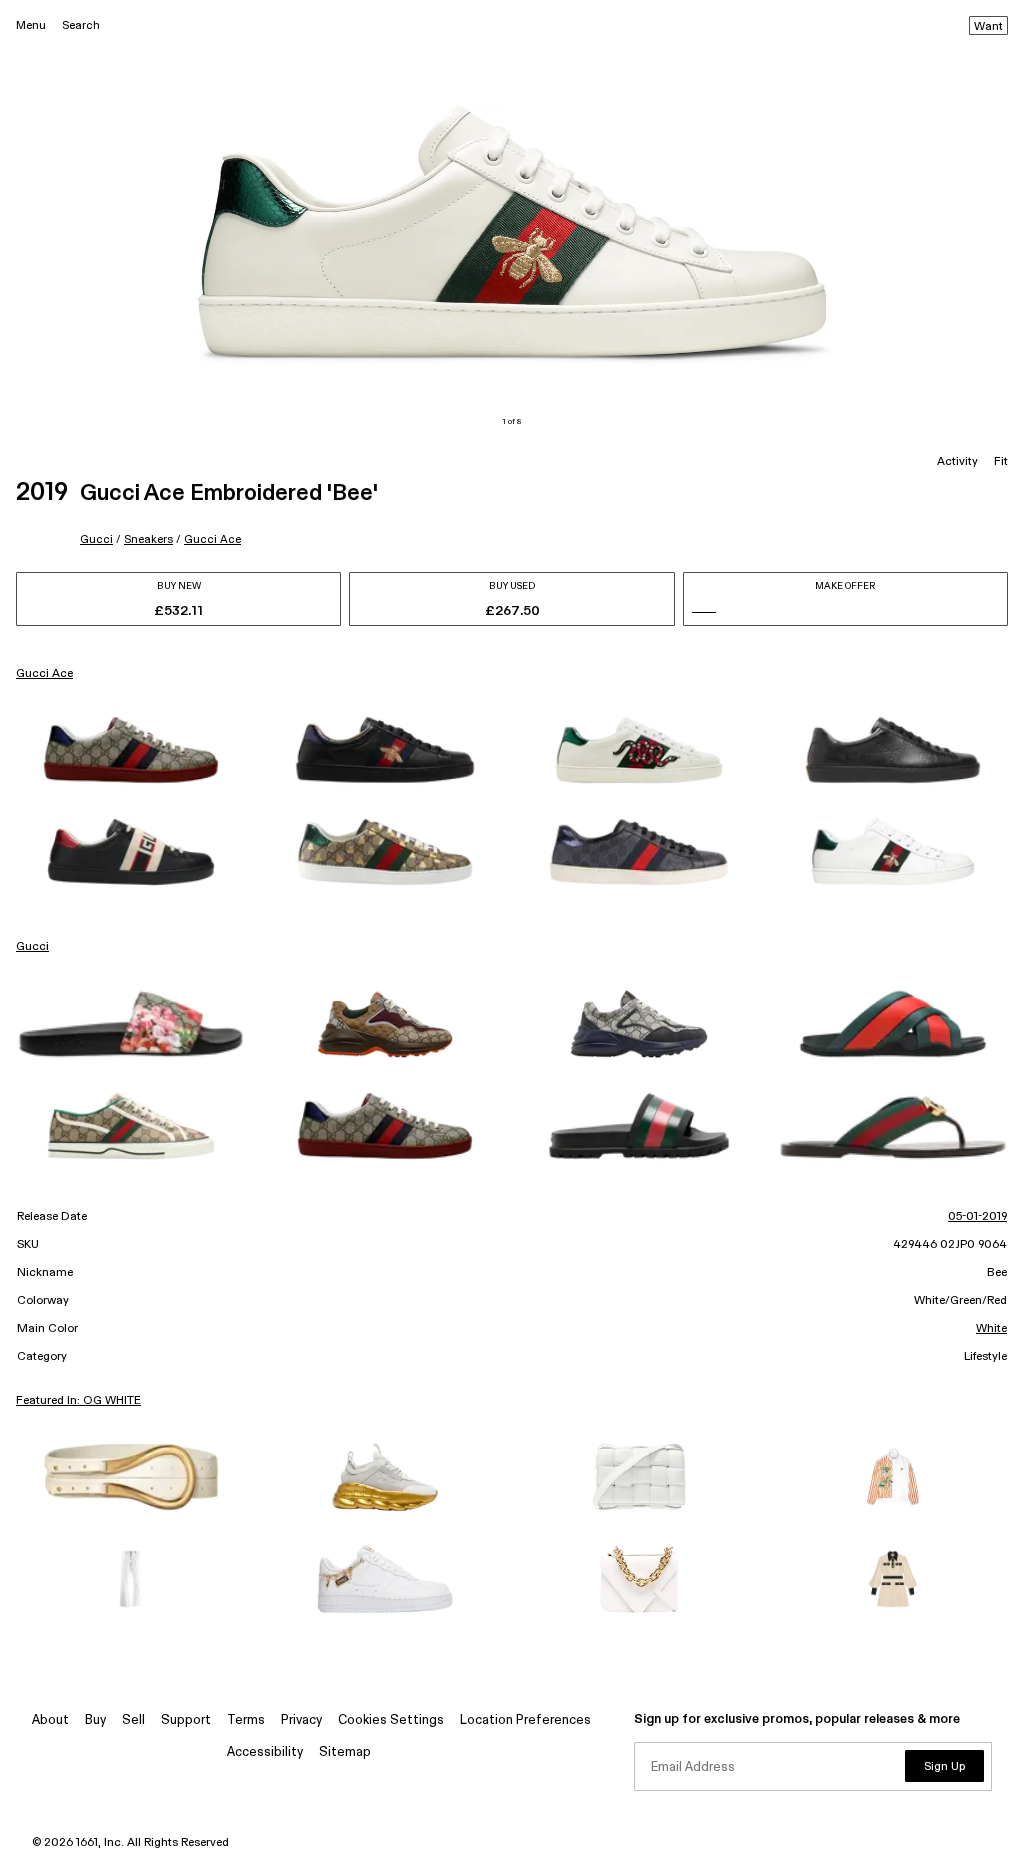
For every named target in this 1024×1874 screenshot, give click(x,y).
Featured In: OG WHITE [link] (78, 1401)
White (991, 1329)
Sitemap (345, 1752)
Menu (31, 25)
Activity (957, 462)
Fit (1001, 462)
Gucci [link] (32, 947)
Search (81, 25)
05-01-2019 (977, 1217)
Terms (246, 1720)
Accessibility (265, 1752)
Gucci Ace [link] (44, 674)
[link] (131, 750)
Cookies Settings (391, 1720)
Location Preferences (525, 1720)
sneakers (148, 539)
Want (988, 27)
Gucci (96, 539)
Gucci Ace (212, 539)
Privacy (301, 1720)
